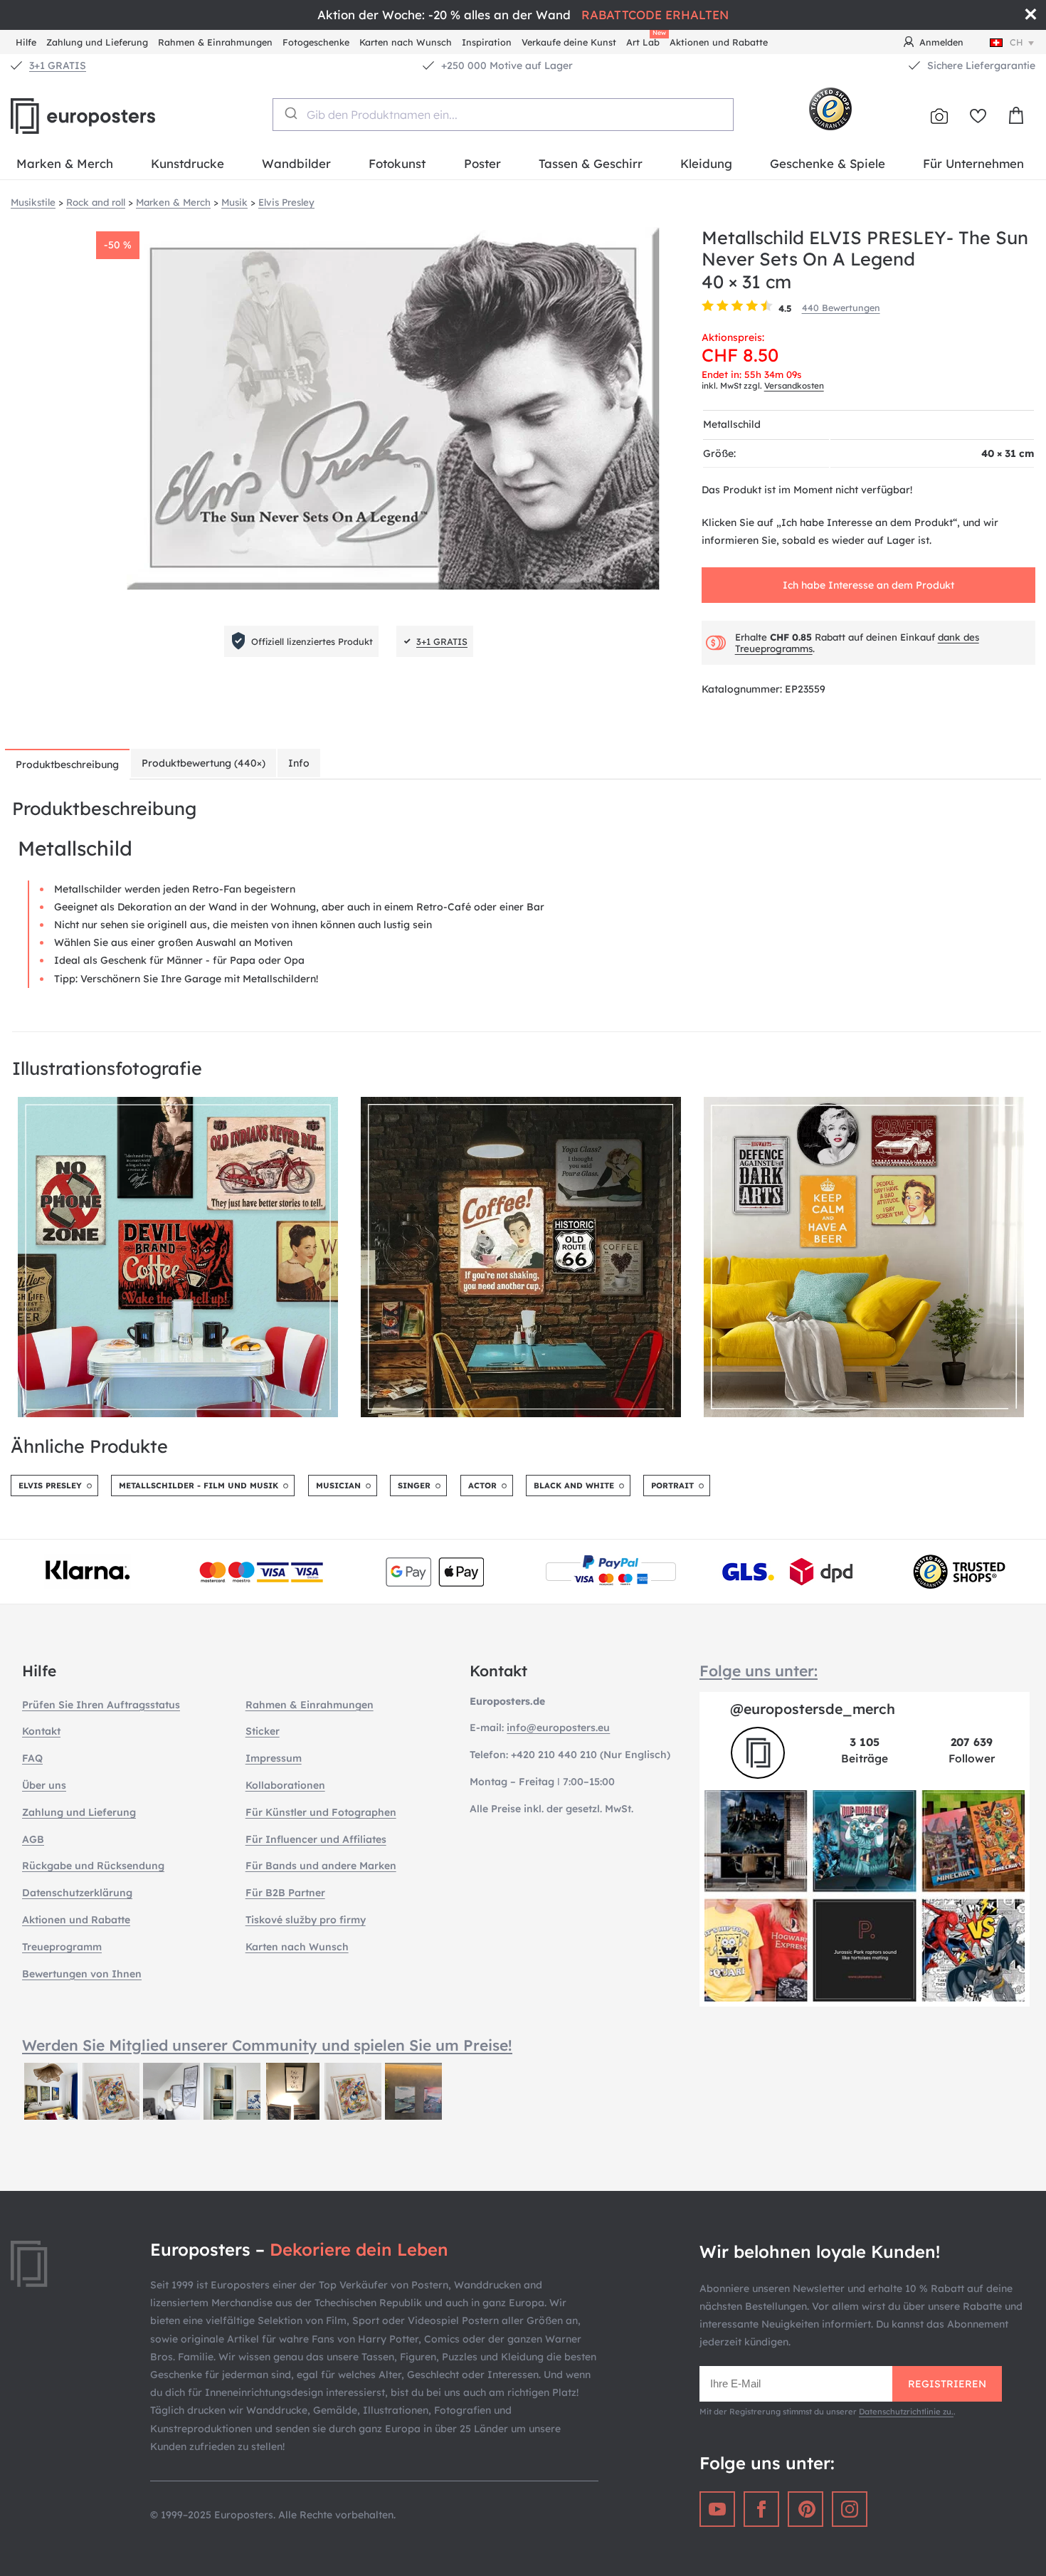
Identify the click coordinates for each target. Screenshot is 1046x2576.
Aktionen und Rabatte (719, 42)
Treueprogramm (62, 1947)
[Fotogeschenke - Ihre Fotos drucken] (939, 116)
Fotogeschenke (316, 42)
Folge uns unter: (759, 1671)
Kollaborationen (285, 1785)
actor (482, 1486)
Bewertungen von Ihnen (82, 1974)
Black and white (574, 1486)
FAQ (32, 1758)
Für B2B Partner (285, 1893)
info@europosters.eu (558, 1728)
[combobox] (503, 115)
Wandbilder (296, 163)
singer (414, 1486)
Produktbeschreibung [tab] (67, 764)
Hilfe (26, 42)
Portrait (672, 1486)
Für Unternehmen (973, 163)
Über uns (44, 1785)
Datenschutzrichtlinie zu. (906, 2412)
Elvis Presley (50, 1486)
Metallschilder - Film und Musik (199, 1486)
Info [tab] (299, 763)
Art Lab (645, 40)
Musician (338, 1486)
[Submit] (290, 113)
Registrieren (947, 2384)
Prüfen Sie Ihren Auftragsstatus (101, 1705)
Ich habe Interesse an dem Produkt (868, 585)
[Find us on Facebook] (761, 2509)
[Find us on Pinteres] (805, 2509)
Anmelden (941, 42)
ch (1016, 42)
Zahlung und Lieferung (97, 42)
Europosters (107, 116)
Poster (482, 163)
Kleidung (706, 163)
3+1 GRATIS (58, 65)
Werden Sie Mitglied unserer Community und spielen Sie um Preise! (267, 2045)
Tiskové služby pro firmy (306, 1920)
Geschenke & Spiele (828, 163)
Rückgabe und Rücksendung (93, 1866)
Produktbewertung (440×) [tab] (204, 763)
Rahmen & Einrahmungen (215, 42)
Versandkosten (794, 385)
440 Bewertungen (841, 307)
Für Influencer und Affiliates (316, 1839)
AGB (33, 1839)
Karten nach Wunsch (406, 42)
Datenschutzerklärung (77, 1893)
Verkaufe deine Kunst (569, 42)
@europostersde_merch (813, 1709)
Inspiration (487, 42)
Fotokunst (397, 163)
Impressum (274, 1758)
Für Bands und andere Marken (321, 1866)
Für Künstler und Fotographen (321, 1812)
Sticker (263, 1731)
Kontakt (41, 1731)
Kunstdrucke (187, 163)
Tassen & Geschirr (591, 163)
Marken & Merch (65, 163)
